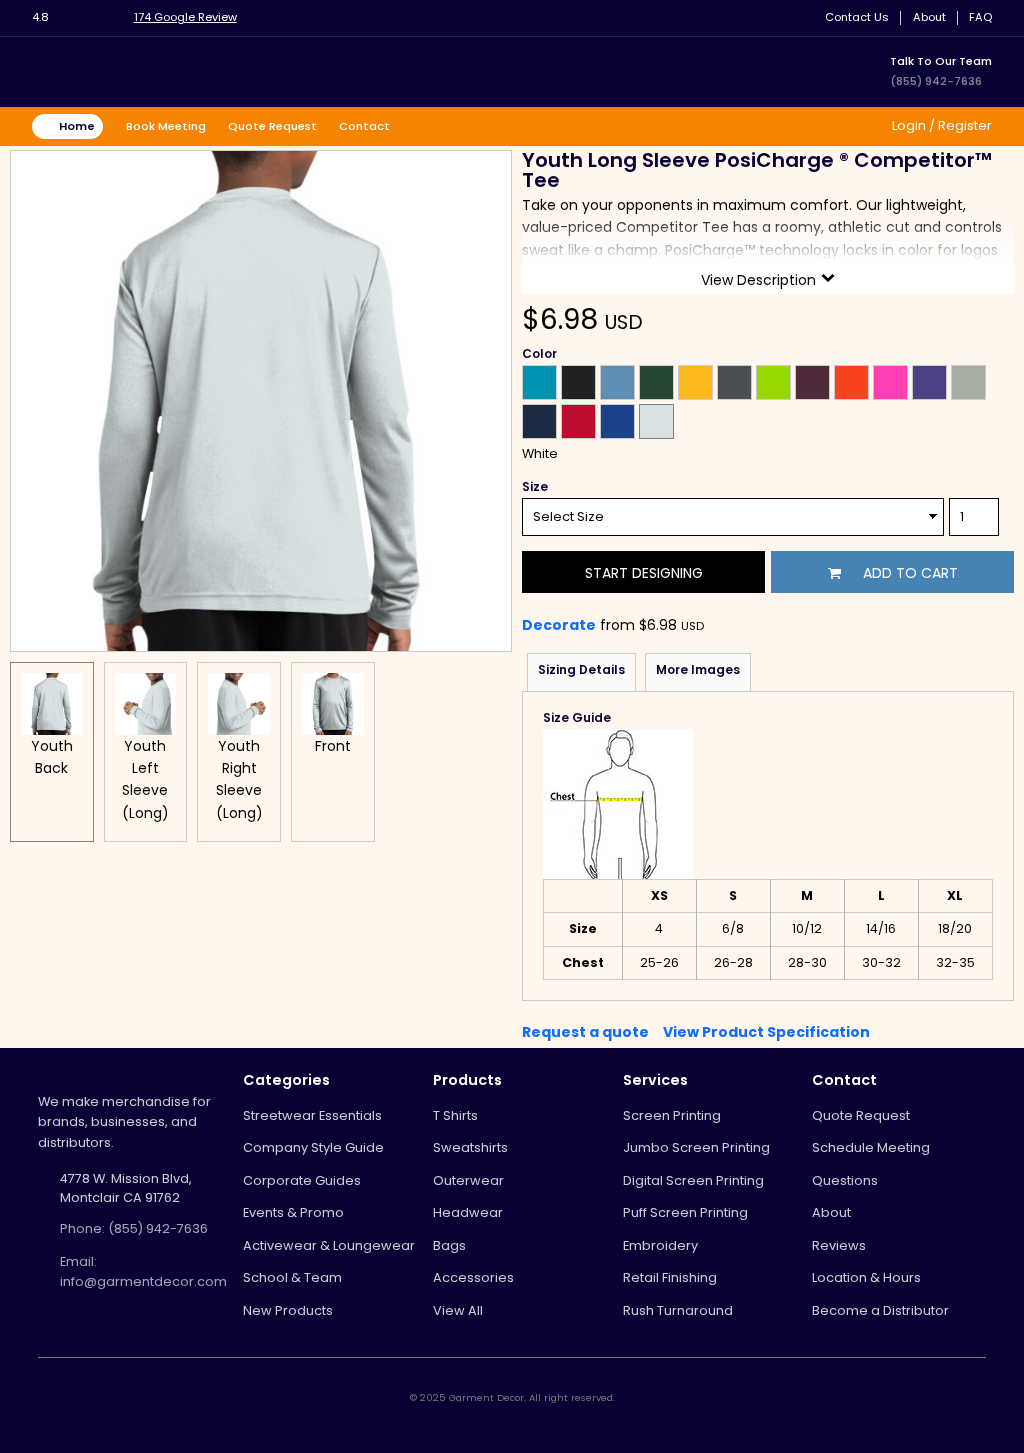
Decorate (559, 625)
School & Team (292, 1277)
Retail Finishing (670, 1277)
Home (77, 126)
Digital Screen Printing (693, 1180)
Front (333, 746)
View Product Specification (766, 1032)
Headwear (468, 1212)
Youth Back (52, 757)
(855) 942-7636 (936, 81)
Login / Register (940, 125)
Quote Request (272, 126)
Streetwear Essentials (312, 1115)
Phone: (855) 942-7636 (134, 1228)
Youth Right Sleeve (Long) (239, 779)
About (929, 17)
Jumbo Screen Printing (696, 1147)
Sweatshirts (470, 1147)
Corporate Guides (302, 1180)
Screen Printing (672, 1115)
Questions (845, 1180)
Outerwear (468, 1180)
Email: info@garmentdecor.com (143, 1271)
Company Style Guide (313, 1147)
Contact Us (857, 17)
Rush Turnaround (678, 1310)
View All (458, 1310)
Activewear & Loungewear (329, 1245)
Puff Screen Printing (685, 1212)
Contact (364, 126)
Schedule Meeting (871, 1147)
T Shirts (455, 1115)
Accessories (473, 1277)
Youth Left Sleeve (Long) (145, 779)
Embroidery (660, 1245)
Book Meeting (166, 126)
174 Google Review (185, 17)
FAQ (980, 17)
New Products (288, 1310)
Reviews (839, 1245)
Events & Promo (293, 1212)
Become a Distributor (880, 1310)
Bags (449, 1245)
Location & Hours (866, 1277)
